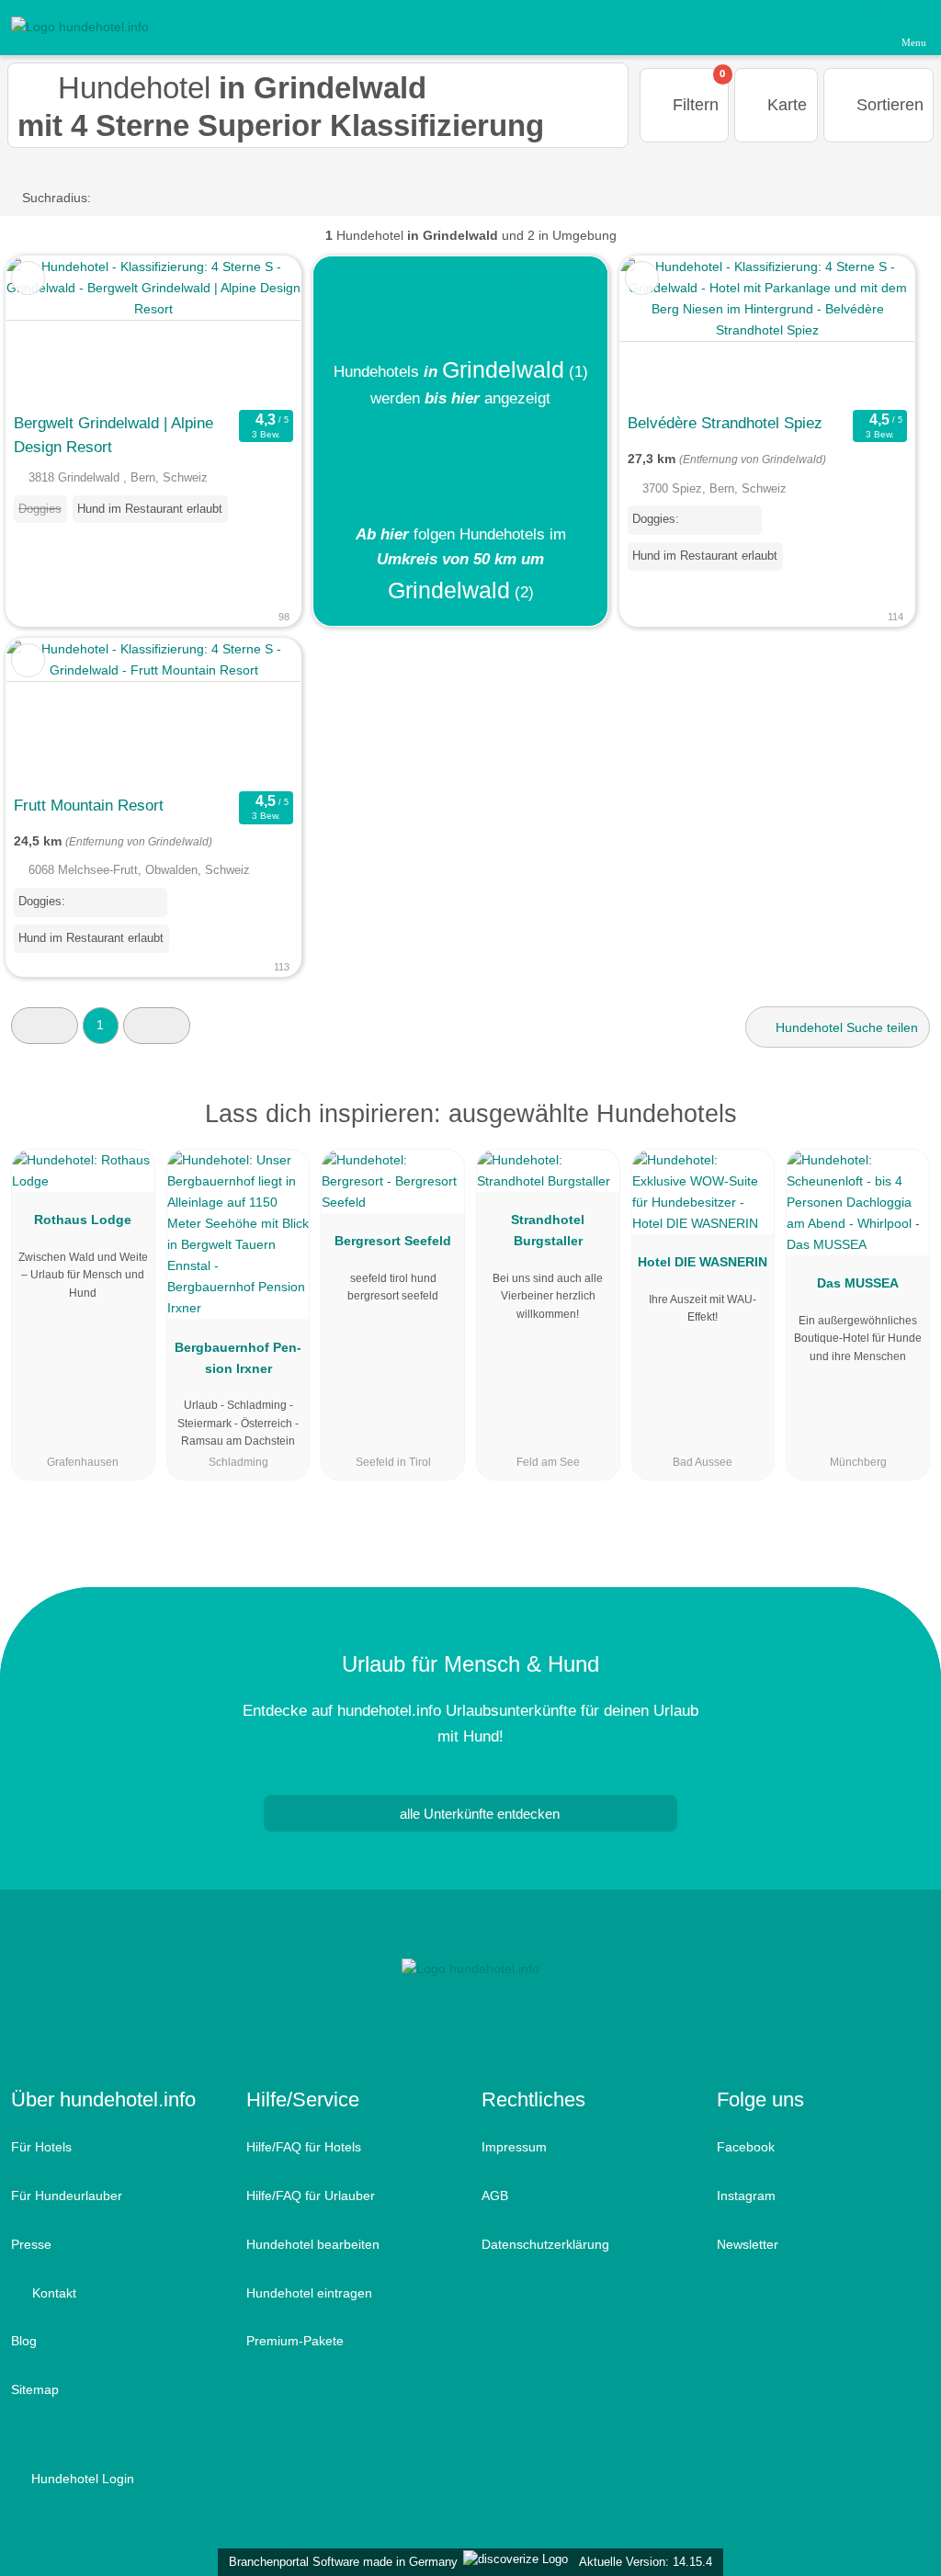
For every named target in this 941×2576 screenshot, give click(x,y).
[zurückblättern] (52, 330)
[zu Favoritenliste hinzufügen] (28, 278)
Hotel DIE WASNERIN (703, 1262)
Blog (24, 2341)
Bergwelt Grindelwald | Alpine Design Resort (113, 435)
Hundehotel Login (81, 2479)
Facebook (746, 2147)
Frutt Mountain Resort (89, 805)
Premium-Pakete (295, 2341)
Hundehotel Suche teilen (845, 1027)
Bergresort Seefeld (393, 1241)
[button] (45, 1025)
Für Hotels (41, 2147)
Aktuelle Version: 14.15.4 (646, 2562)
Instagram (746, 2196)
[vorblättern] (255, 330)
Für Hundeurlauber (67, 2196)
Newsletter (748, 2244)
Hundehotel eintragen (309, 2293)
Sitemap (35, 2389)
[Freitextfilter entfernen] (857, 27)
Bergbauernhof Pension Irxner (238, 1358)
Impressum (514, 2147)
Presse (31, 2244)
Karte (785, 105)
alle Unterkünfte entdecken (478, 1814)
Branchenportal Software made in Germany (340, 2562)
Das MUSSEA (858, 1283)
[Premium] (903, 1130)
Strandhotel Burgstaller (548, 1230)
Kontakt (52, 2293)
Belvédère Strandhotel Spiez (725, 423)
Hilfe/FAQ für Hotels (304, 2147)
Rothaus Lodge (83, 1220)
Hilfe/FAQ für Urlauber (311, 2196)
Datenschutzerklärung (545, 2244)
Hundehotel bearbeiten (313, 2244)
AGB (495, 2196)
